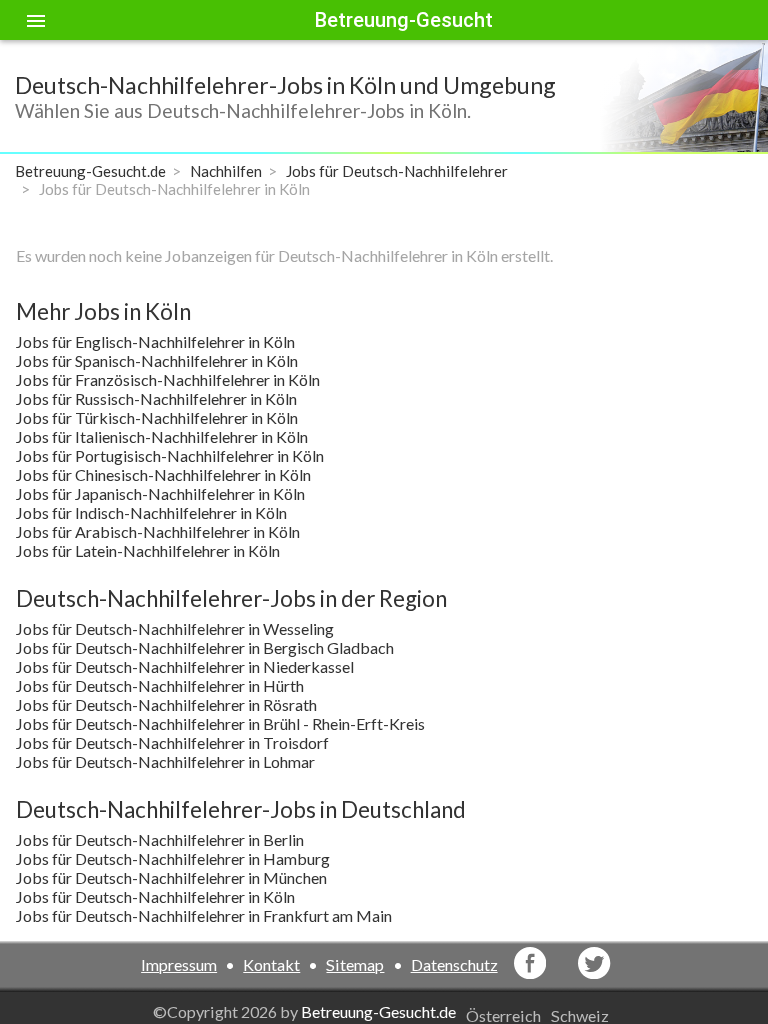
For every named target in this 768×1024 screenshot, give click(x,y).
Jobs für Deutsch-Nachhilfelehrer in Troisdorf (172, 742)
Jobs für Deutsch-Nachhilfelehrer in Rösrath (166, 704)
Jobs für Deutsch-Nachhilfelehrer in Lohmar (165, 761)
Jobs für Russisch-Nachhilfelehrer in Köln (156, 398)
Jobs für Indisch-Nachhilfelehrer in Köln (151, 512)
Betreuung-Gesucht (404, 20)
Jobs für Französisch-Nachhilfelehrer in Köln (168, 379)
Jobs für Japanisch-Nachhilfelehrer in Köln (160, 493)
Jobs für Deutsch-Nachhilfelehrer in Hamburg (173, 858)
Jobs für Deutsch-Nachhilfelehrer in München (171, 877)
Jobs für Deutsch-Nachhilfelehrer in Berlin (160, 839)
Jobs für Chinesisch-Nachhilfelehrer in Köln (163, 474)
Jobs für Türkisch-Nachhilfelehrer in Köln (157, 417)
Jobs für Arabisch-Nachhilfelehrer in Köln (158, 531)
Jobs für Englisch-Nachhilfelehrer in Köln (155, 341)
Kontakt (271, 964)
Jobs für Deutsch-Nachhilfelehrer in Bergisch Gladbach (205, 647)
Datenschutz (454, 964)
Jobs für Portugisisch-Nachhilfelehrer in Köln (170, 455)
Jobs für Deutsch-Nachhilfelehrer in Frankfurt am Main (204, 915)
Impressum (179, 964)
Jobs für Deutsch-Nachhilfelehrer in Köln (155, 896)
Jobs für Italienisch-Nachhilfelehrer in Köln (162, 436)
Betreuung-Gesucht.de (378, 1011)
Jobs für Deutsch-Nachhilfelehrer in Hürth (160, 685)
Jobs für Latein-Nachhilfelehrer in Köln (148, 550)
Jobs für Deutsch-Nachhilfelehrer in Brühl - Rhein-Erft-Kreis (220, 723)
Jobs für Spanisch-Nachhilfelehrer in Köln (157, 360)
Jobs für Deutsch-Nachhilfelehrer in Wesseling (175, 628)
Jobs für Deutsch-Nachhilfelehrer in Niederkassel (185, 666)
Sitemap (355, 964)
